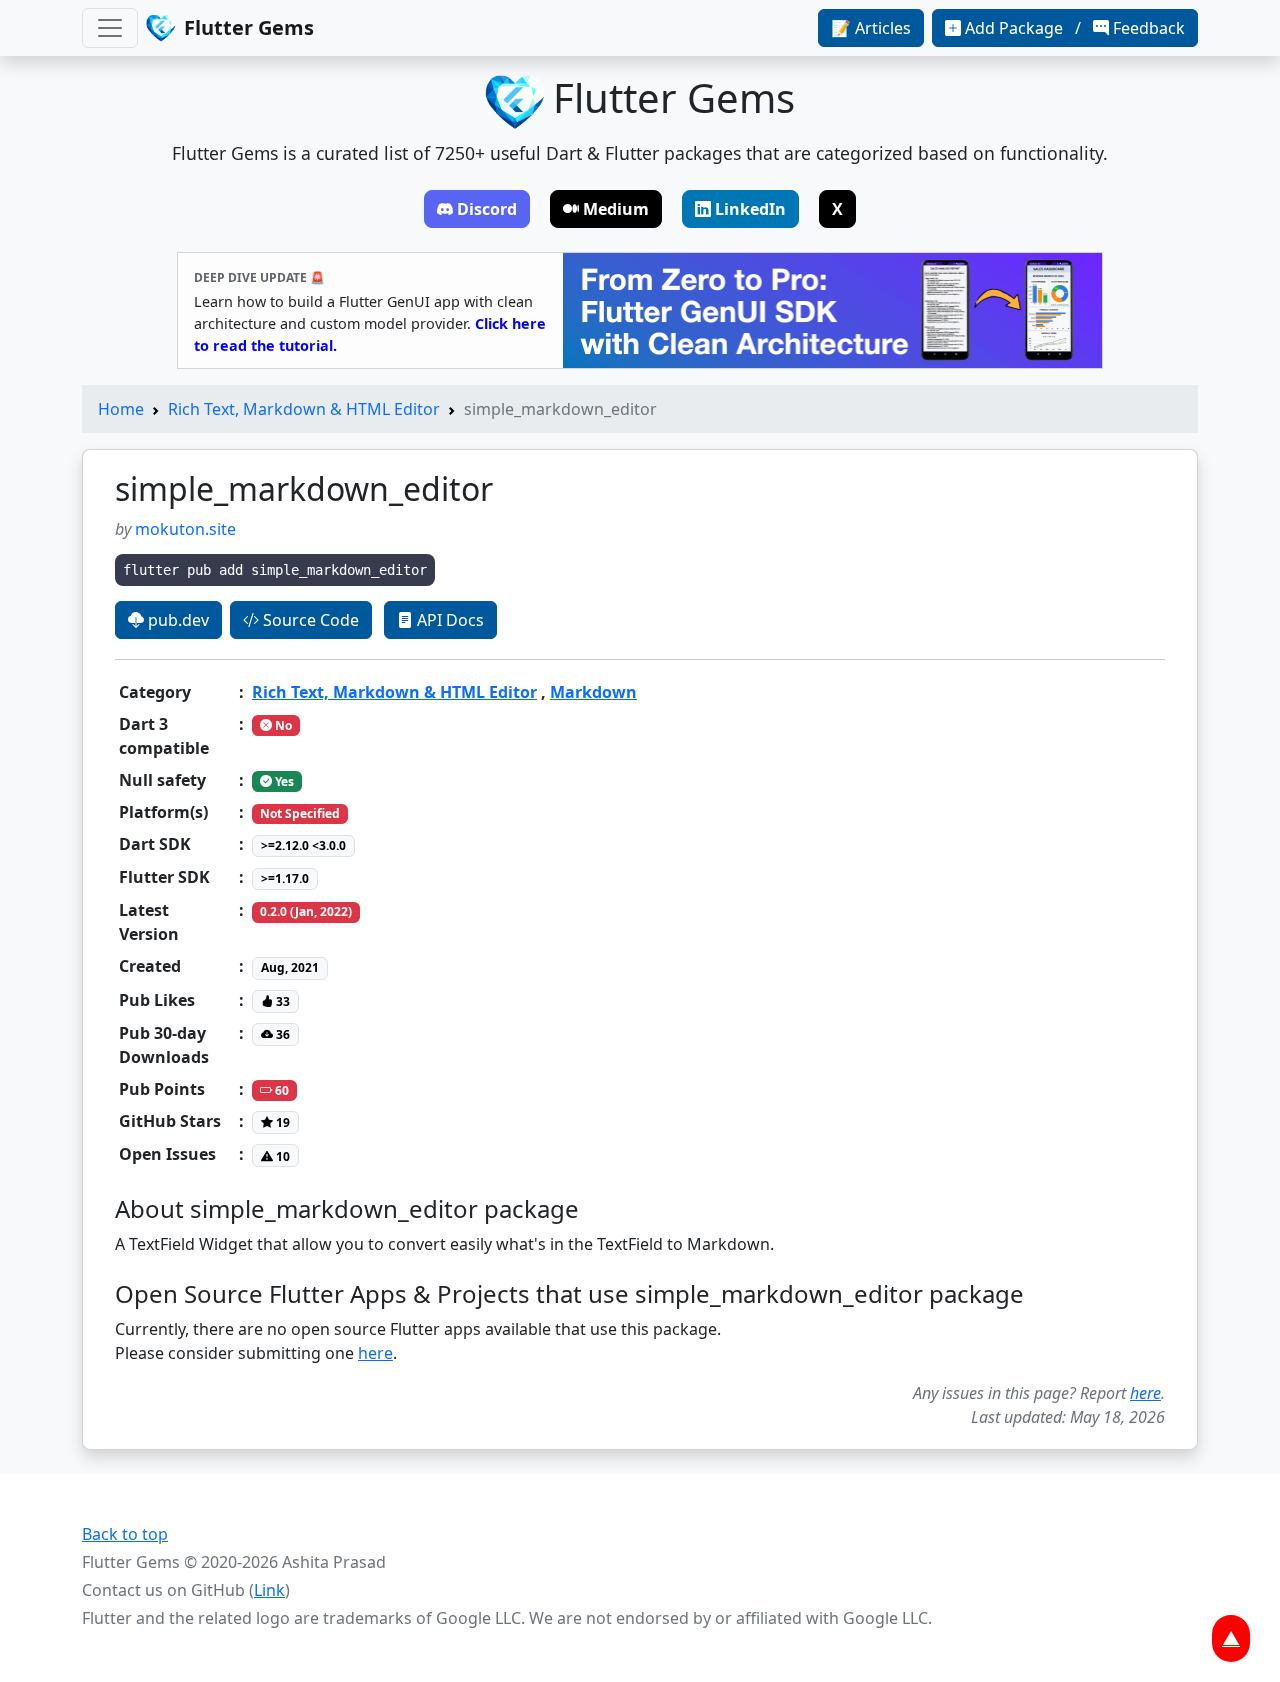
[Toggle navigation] (110, 28)
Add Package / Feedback (1075, 28)
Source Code (309, 620)
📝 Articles (871, 28)
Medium (616, 209)
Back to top (125, 1534)
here (375, 1353)
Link (269, 1590)
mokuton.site (185, 529)
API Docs (448, 620)
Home (121, 409)
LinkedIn (750, 209)
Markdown (593, 692)
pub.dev (176, 620)
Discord (487, 209)
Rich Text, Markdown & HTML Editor (304, 409)
